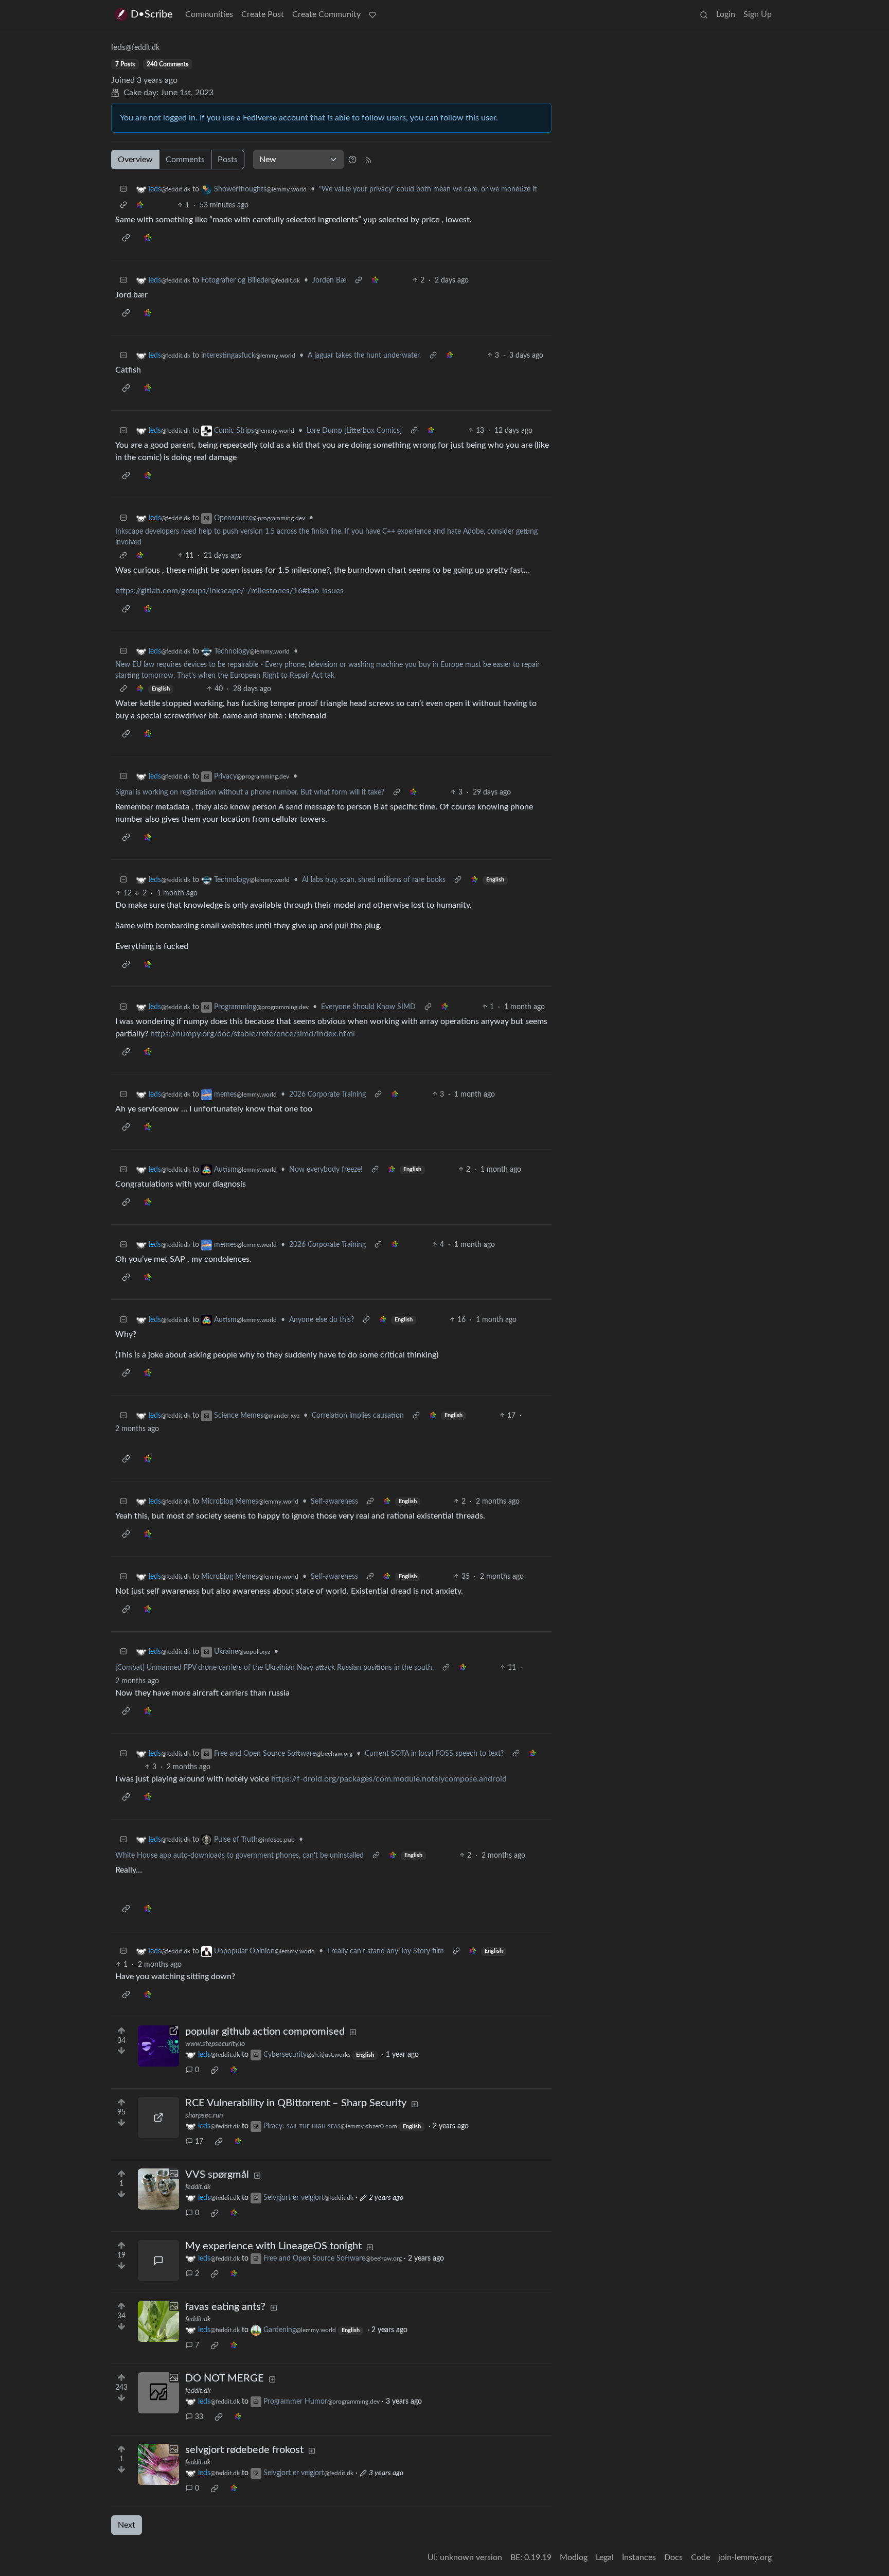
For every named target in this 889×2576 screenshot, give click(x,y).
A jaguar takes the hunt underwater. (364, 356)
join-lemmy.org (745, 2557)
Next (127, 2525)
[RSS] (368, 160)
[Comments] (158, 2261)
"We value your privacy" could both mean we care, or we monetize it (428, 189)
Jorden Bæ (329, 280)
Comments (185, 160)
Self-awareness (334, 1502)
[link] (140, 206)
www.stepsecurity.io (215, 2044)
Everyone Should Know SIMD (368, 1007)
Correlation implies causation (358, 1416)
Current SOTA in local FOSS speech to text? (434, 1754)
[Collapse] (123, 190)
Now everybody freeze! (326, 1170)
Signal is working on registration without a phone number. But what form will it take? (250, 792)
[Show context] (123, 206)
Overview (135, 160)
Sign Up (758, 14)
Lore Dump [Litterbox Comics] (354, 431)
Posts (228, 160)
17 (199, 2142)
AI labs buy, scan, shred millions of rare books (374, 880)
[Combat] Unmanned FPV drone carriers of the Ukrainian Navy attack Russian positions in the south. (274, 1668)
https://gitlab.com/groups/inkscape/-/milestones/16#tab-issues (229, 591)
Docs (673, 2557)
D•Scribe (152, 14)
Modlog (574, 2557)
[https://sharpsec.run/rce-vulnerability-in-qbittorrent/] (158, 2118)
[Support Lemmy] (372, 14)
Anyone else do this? (322, 1320)
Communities (209, 14)
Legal (605, 2557)
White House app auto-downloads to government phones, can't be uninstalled (239, 1856)
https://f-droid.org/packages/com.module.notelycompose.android (389, 1779)
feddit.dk (198, 2187)
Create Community (326, 14)
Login (726, 14)
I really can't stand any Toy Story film (386, 1951)
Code (700, 2557)
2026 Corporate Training (327, 1095)
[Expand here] (158, 2189)
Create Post (263, 14)
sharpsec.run (204, 2115)
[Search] (704, 14)
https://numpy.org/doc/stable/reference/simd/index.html (253, 1034)
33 (199, 2417)
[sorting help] (352, 160)
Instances (639, 2557)
